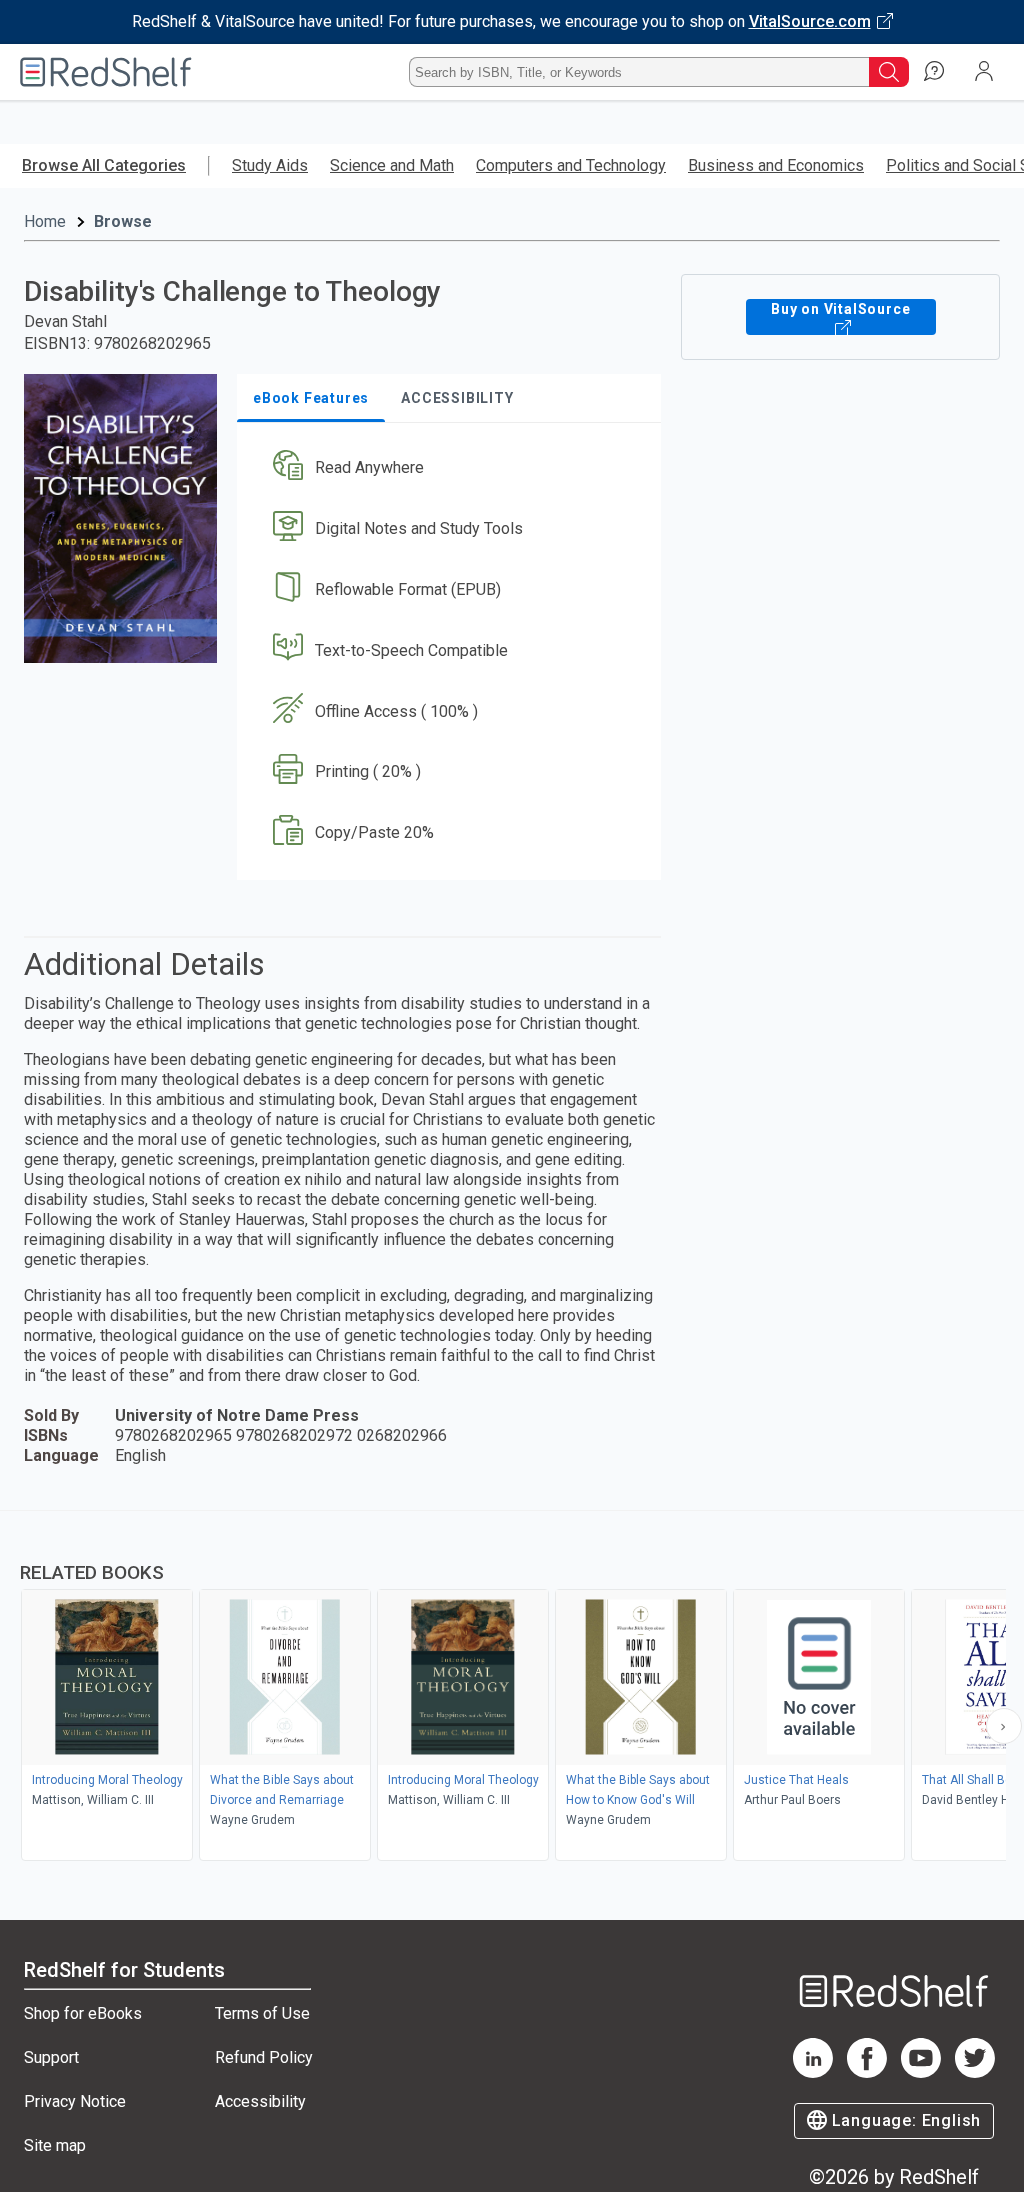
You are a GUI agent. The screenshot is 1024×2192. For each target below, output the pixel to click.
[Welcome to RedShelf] (106, 72)
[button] (447, 468)
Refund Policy (264, 2057)
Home (45, 221)
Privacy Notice (75, 2101)
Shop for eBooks (83, 2013)
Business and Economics (776, 165)
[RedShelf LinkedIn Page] (813, 2072)
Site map (55, 2145)
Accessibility (260, 2101)
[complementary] (512, 1688)
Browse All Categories (104, 165)
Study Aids (270, 165)
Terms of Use (262, 2013)
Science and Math (392, 165)
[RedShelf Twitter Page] (975, 2072)
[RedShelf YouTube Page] (921, 2072)
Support (51, 2057)
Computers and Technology (571, 165)
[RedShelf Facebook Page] (867, 2072)
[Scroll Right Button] (1004, 1726)
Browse (123, 221)
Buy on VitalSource (840, 309)
